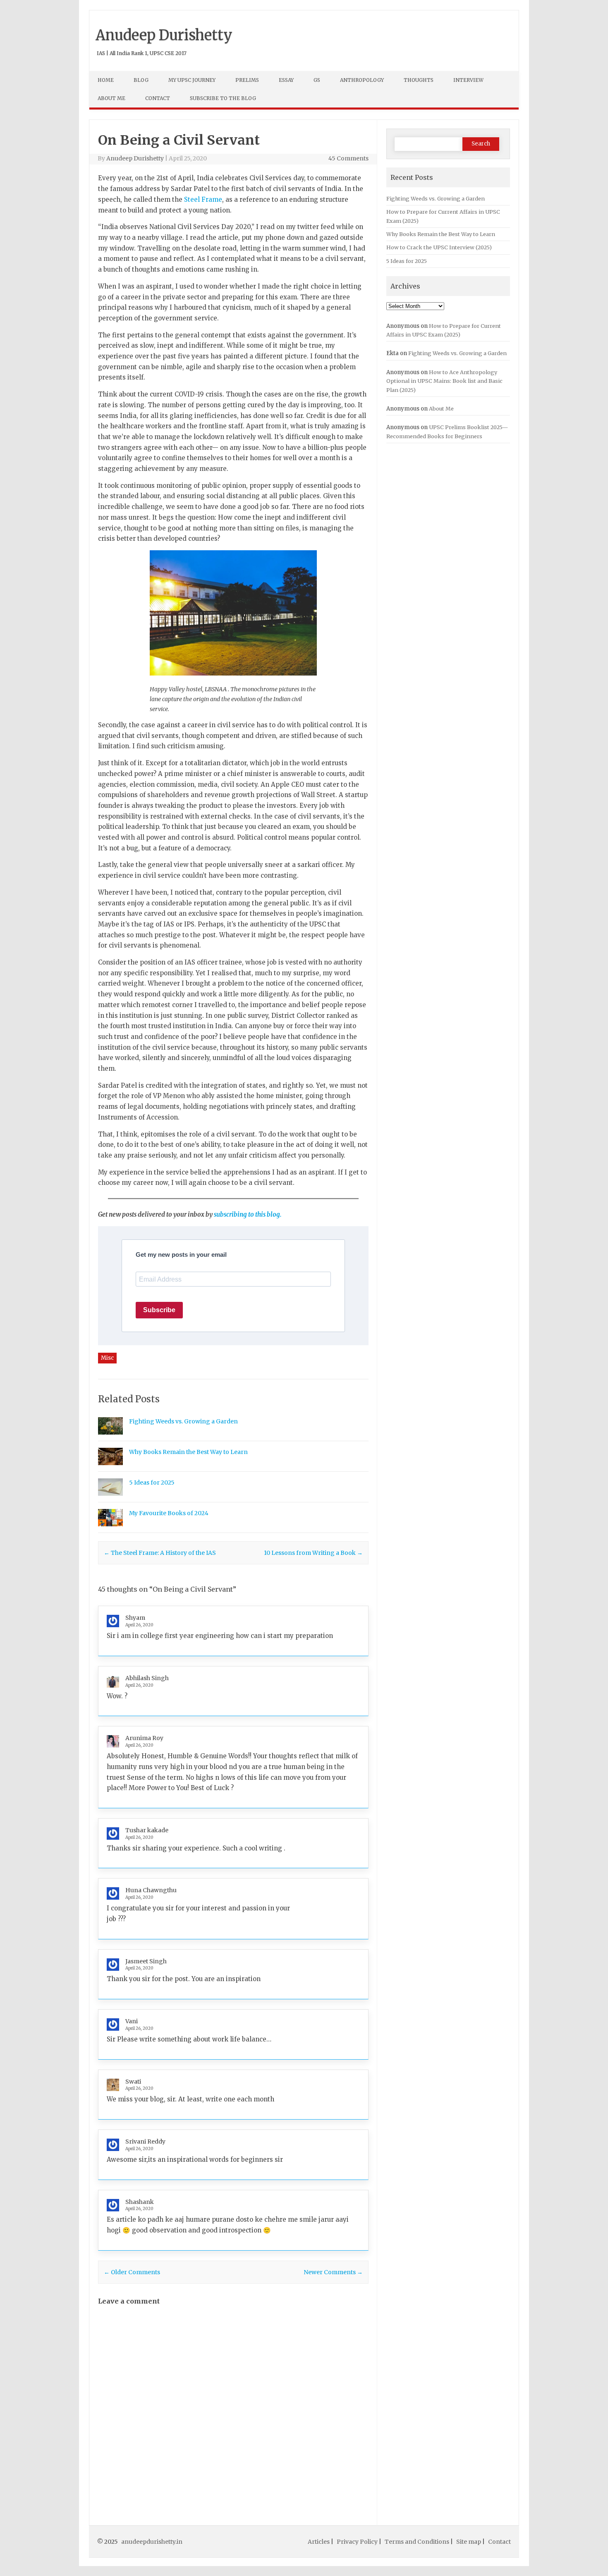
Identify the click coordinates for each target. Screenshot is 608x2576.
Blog (141, 80)
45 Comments (348, 158)
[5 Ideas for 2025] (110, 1499)
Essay (286, 80)
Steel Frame (203, 199)
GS (317, 80)
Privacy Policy (357, 2542)
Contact (158, 98)
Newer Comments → (333, 2272)
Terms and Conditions (417, 2542)
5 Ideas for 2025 (152, 1483)
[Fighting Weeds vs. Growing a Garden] (110, 1438)
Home (106, 80)
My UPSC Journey (192, 80)
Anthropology (362, 80)
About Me (111, 98)
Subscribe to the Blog (223, 98)
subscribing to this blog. (248, 1214)
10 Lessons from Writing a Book (313, 1553)
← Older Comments (132, 2272)
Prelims (247, 80)
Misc (107, 1358)
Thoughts (419, 80)
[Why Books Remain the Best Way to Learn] (110, 1469)
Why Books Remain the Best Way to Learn (188, 1452)
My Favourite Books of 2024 (169, 1513)
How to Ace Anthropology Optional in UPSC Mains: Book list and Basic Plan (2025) (444, 381)
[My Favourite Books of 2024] (110, 1530)
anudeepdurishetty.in (152, 2542)
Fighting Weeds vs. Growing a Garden (183, 1421)
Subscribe (159, 1310)
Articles (319, 2542)
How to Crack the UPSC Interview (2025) (439, 247)
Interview (468, 80)
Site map (469, 2542)
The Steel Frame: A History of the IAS (160, 1553)
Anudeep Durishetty (164, 35)
